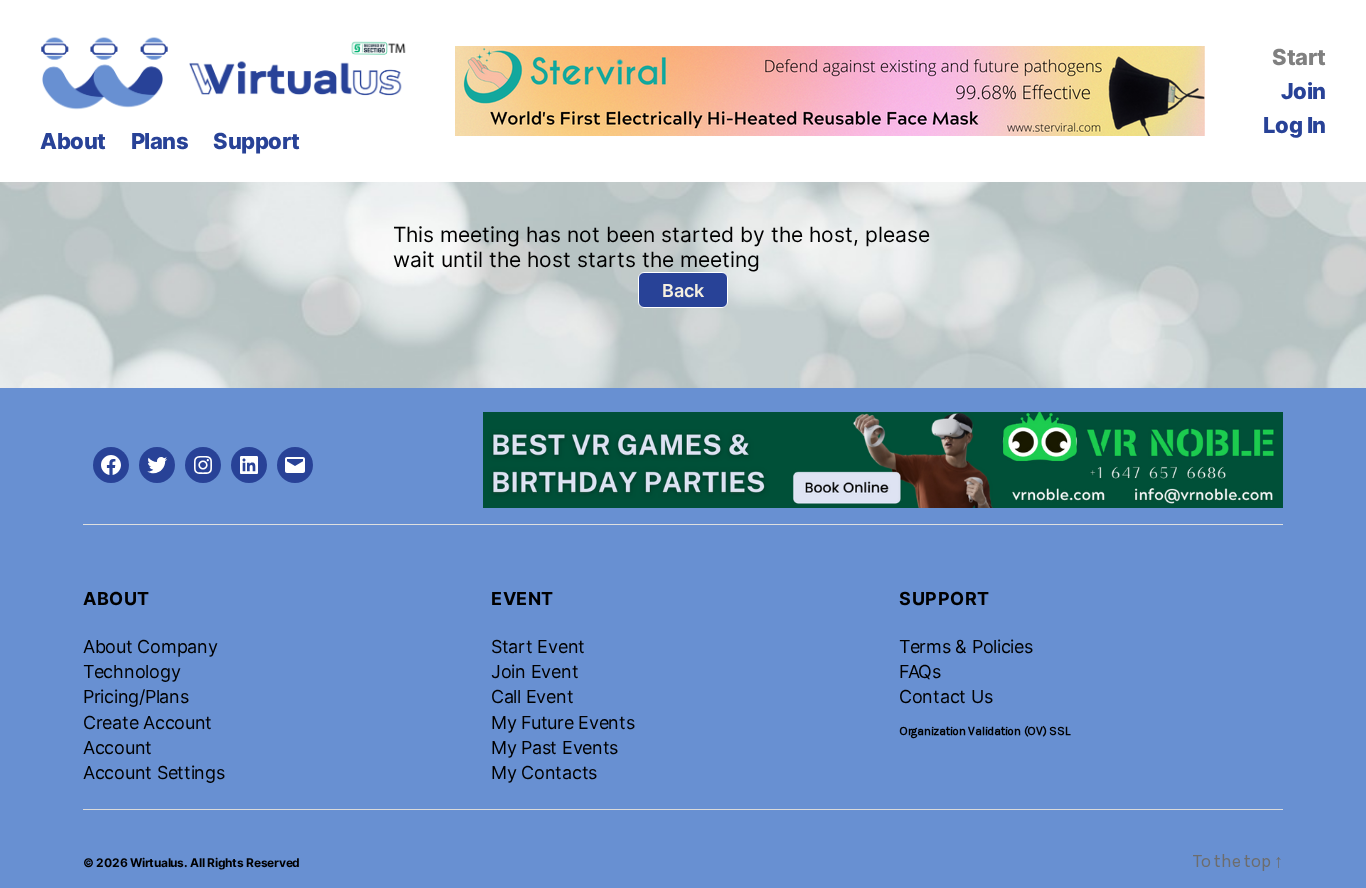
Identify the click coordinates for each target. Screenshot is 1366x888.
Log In (1294, 125)
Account (117, 747)
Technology (131, 671)
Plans (160, 141)
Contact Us (945, 696)
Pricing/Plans (136, 696)
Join (1303, 91)
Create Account (147, 722)
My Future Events (563, 722)
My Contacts (544, 772)
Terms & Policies (966, 646)
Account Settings (154, 772)
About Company (150, 646)
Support (256, 141)
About (73, 141)
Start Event (538, 646)
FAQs (920, 671)
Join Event (534, 671)
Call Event (532, 696)
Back (683, 290)
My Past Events (554, 747)
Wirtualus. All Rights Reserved (215, 862)
